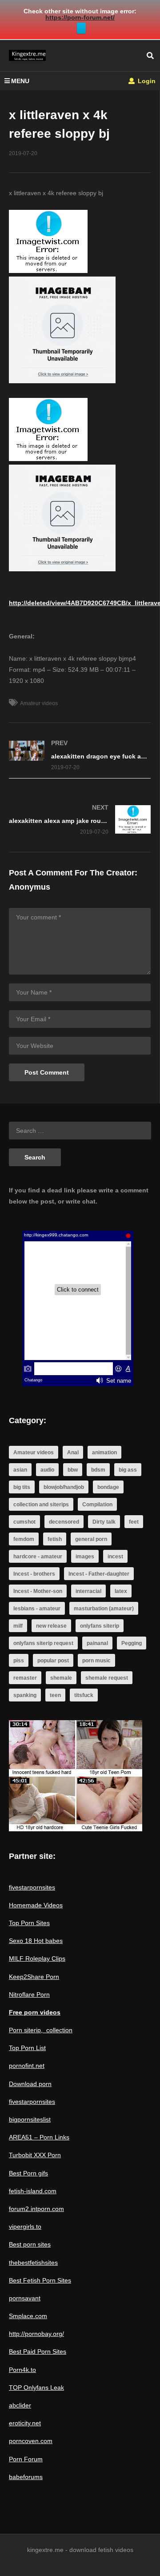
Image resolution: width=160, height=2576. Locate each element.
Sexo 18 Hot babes (36, 1941)
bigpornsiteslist (30, 2119)
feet (134, 1522)
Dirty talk (104, 1522)
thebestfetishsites (33, 2263)
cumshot (24, 1522)
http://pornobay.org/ (36, 2334)
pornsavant (25, 2298)
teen (55, 1695)
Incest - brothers (34, 1574)
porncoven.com (31, 2441)
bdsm (98, 1470)
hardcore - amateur (38, 1557)
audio (47, 1470)
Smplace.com (28, 2316)
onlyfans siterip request (43, 1643)
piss (19, 1661)
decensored (64, 1522)
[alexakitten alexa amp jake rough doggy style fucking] (80, 820)
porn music (96, 1661)
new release (51, 1626)
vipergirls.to (25, 2227)
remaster (25, 1678)
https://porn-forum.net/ (80, 17)
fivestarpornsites (32, 1887)
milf (18, 1626)
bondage (108, 1487)
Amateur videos (39, 703)
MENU (20, 81)
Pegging (132, 1643)
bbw (73, 1470)
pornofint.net (27, 2066)
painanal (97, 1643)
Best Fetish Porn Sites (40, 2280)
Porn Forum (26, 2459)
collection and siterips (41, 1505)
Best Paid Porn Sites (38, 2351)
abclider (20, 2405)
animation (104, 1453)
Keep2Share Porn (34, 1977)
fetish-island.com (33, 2191)
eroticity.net (25, 2423)
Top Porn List (27, 2048)
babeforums (26, 2477)
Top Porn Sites (29, 1923)
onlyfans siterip (100, 1626)
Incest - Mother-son (38, 1591)
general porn (91, 1539)
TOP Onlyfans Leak (36, 2387)
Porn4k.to (22, 2370)
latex (121, 1591)
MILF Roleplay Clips (37, 1958)
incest (115, 1557)
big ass (128, 1470)
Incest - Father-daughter (99, 1574)
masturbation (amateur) (104, 1609)
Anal (73, 1453)
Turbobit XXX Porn (35, 2155)
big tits (22, 1487)
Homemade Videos (36, 1905)
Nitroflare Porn (29, 1994)
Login (146, 81)
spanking (25, 1695)
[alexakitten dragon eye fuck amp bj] (80, 755)
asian (20, 1470)
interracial (88, 1591)
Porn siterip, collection (41, 2030)
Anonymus (30, 887)
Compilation (97, 1505)
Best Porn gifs (28, 2173)
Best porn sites (30, 2244)
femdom (24, 1539)
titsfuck (84, 1695)
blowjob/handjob (64, 1487)
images (85, 1557)
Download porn (30, 2084)
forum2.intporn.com (36, 2209)
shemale (61, 1678)
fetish (55, 1539)
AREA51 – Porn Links (39, 2137)
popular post (53, 1661)
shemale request (107, 1678)
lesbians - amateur (37, 1609)
